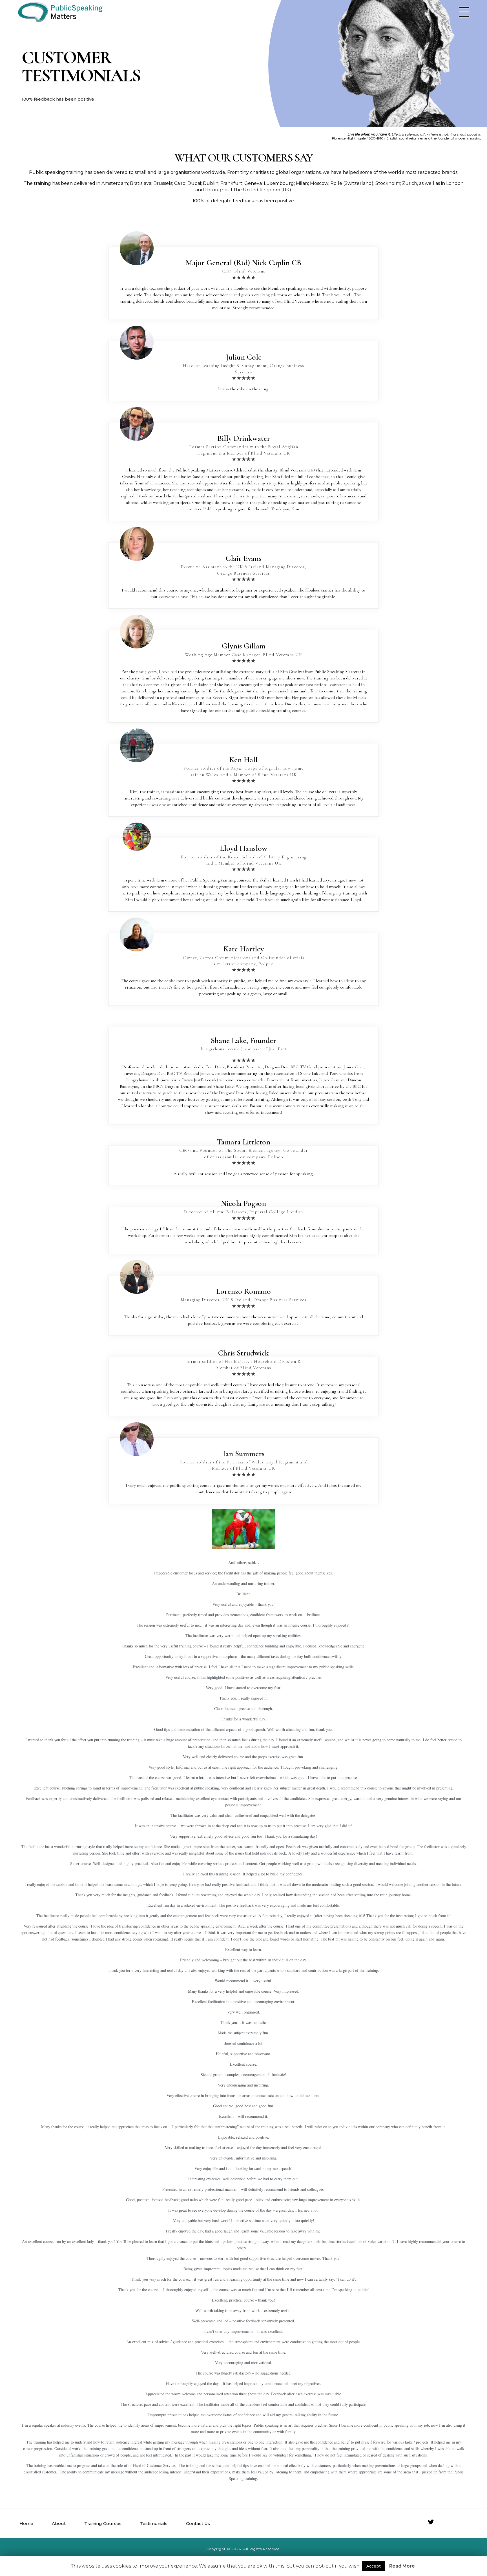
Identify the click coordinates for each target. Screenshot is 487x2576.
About (59, 2523)
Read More (402, 2566)
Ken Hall (243, 760)
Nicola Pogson (243, 1203)
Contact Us (198, 2523)
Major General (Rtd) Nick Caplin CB (243, 263)
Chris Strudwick (243, 1353)
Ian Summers (244, 1454)
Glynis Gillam (244, 646)
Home (26, 2523)
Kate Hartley (244, 949)
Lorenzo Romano (243, 1291)
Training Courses (103, 2523)
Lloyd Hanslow (243, 848)
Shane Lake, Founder (243, 1040)
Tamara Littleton (244, 1142)
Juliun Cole (244, 357)
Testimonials (154, 2523)
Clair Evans (243, 558)
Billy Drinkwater (244, 438)
